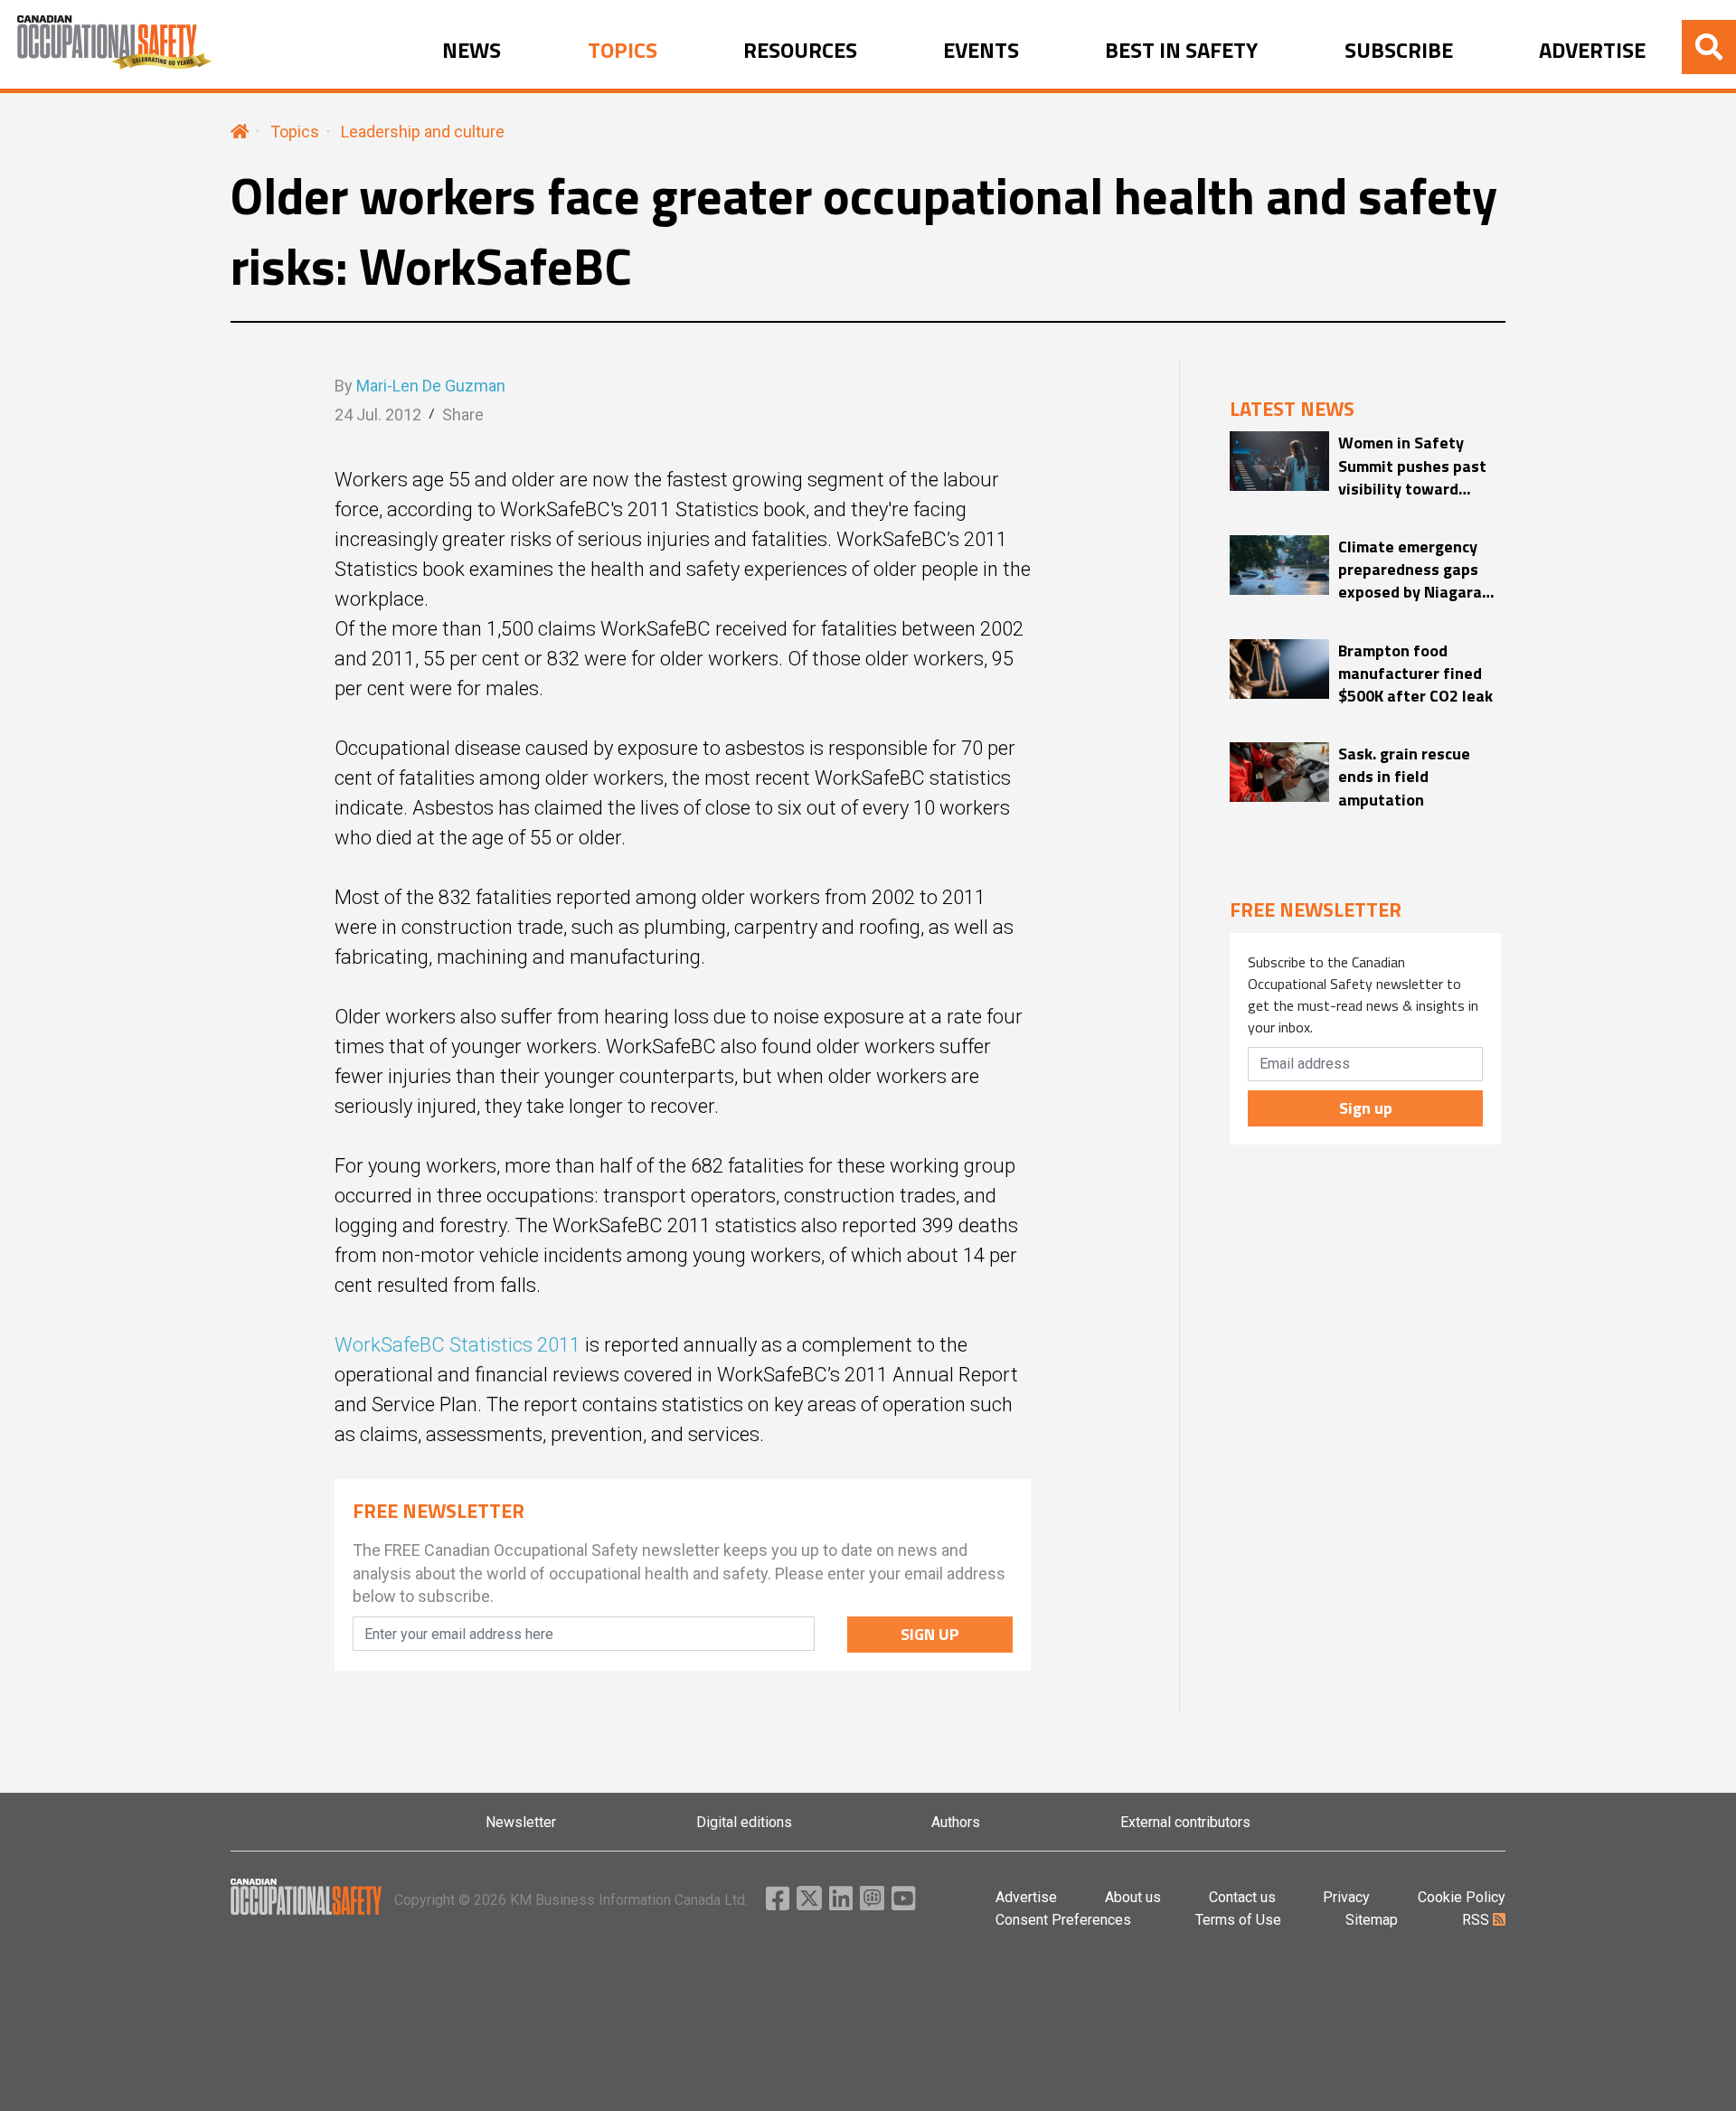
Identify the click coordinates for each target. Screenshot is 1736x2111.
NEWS (472, 51)
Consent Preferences (1063, 1920)
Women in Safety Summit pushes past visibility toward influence (1412, 466)
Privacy (1346, 1897)
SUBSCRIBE (1399, 51)
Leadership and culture (423, 132)
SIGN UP (930, 1634)
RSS (1477, 1920)
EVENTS (981, 51)
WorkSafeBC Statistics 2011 (458, 1345)
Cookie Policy (1462, 1897)
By (420, 386)
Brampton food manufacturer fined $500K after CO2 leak (1415, 674)
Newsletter (521, 1822)
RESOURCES (800, 51)
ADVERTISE (1592, 51)
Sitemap (1372, 1920)
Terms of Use (1238, 1920)
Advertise (1026, 1897)
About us (1133, 1897)
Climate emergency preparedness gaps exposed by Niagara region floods (1410, 570)
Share (463, 415)
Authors (956, 1822)
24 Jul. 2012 (378, 415)
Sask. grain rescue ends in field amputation (1404, 777)
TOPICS (623, 51)
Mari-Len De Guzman (431, 386)
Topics (295, 132)
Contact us (1242, 1897)
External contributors (1185, 1822)
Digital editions (744, 1822)
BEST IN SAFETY (1181, 51)
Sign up (1366, 1108)
